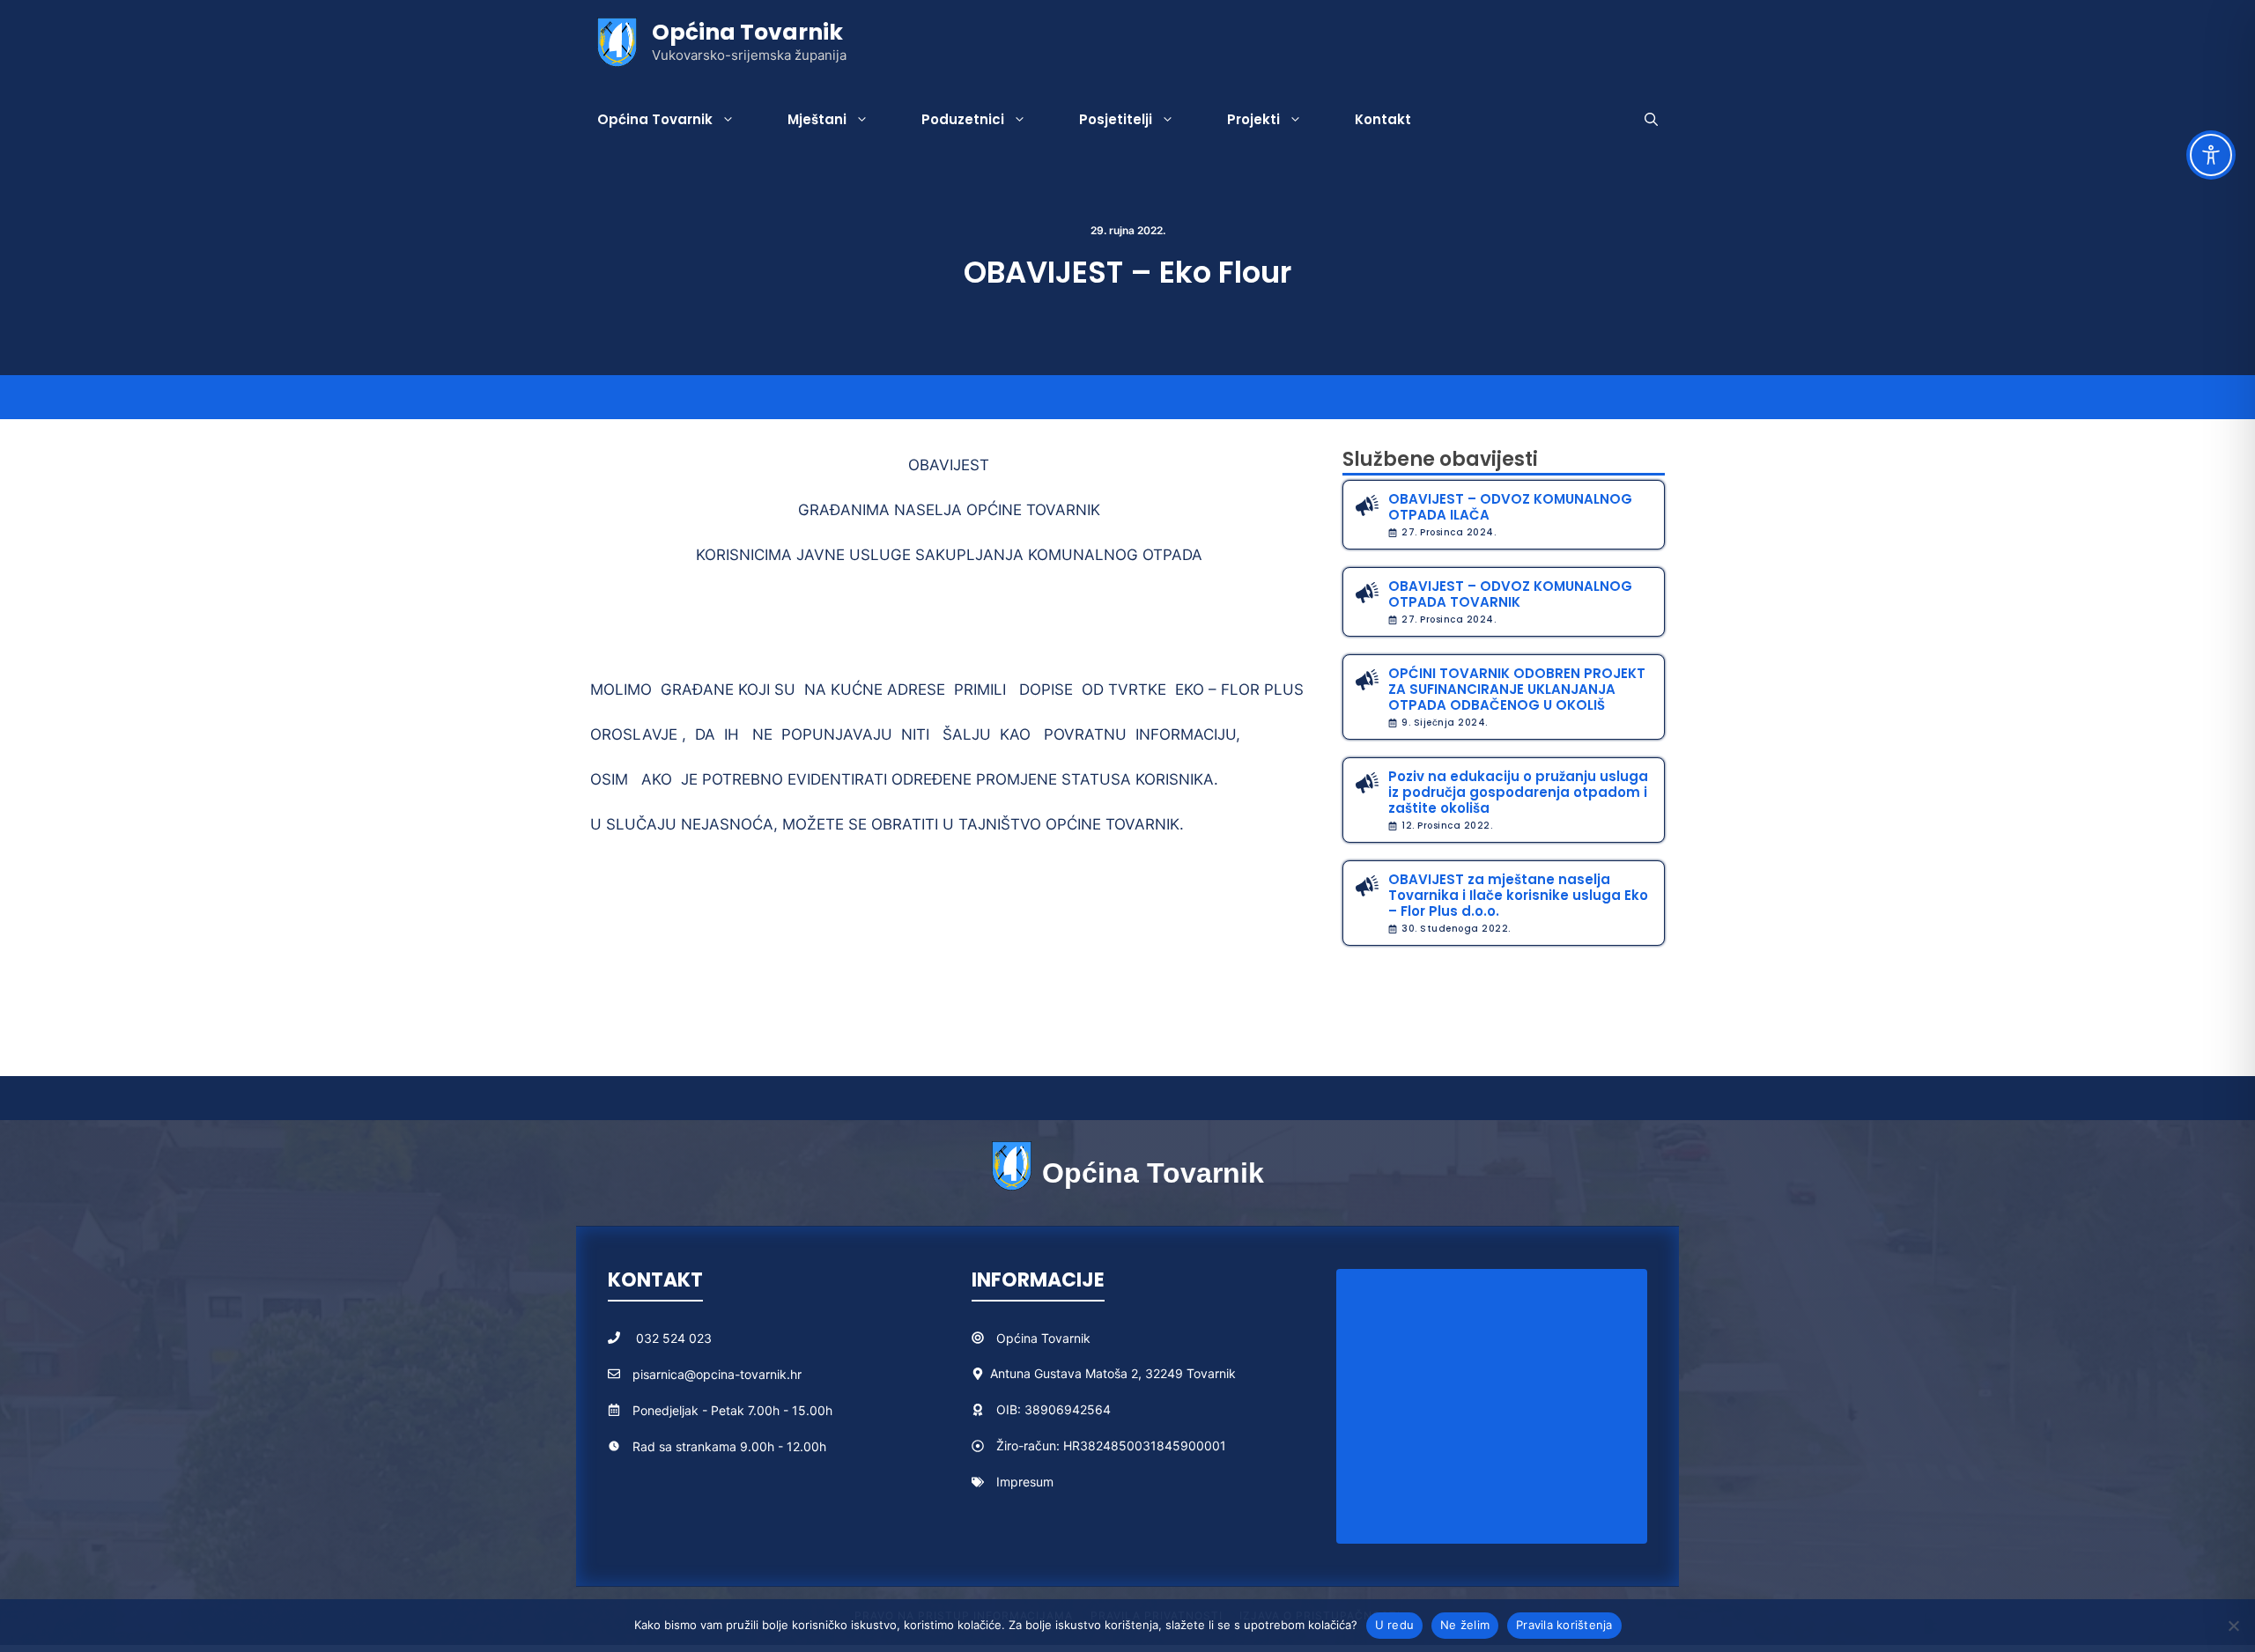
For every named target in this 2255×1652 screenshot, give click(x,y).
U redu (1395, 1625)
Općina (1019, 1338)
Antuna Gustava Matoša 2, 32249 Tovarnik (1113, 1373)
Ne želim (1465, 1625)
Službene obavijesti (1440, 459)
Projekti (1253, 119)
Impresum (1025, 1482)
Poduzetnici (963, 119)
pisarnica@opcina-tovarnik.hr (717, 1374)
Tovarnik (1066, 1338)
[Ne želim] (2233, 1626)
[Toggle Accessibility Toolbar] (2211, 155)
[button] (1651, 120)
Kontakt (1383, 119)
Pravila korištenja (1564, 1625)
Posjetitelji (1116, 119)
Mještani (817, 119)
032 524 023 (674, 1338)
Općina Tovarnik (747, 32)
